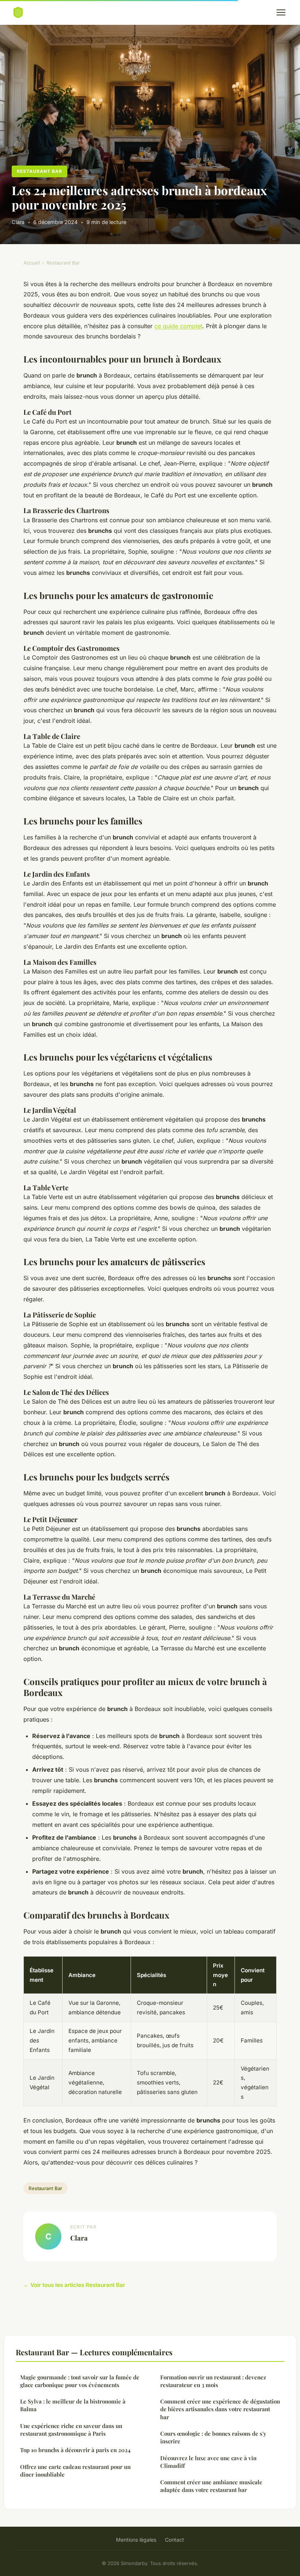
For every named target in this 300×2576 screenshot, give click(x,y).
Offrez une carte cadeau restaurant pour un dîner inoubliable (75, 2471)
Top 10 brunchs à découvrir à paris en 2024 (75, 2450)
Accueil (32, 263)
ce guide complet (178, 326)
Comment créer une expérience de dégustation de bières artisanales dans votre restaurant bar (220, 2409)
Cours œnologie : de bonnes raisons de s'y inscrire (213, 2437)
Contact (175, 2540)
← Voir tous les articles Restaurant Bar (74, 2285)
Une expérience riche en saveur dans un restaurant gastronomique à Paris (71, 2430)
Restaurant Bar (39, 171)
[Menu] (281, 12)
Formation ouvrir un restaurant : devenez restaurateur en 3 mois (213, 2381)
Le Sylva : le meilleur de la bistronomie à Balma (73, 2405)
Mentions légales (136, 2540)
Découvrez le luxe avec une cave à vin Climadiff (208, 2462)
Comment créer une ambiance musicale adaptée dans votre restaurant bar (211, 2486)
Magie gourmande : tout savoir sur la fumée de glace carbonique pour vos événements (80, 2381)
